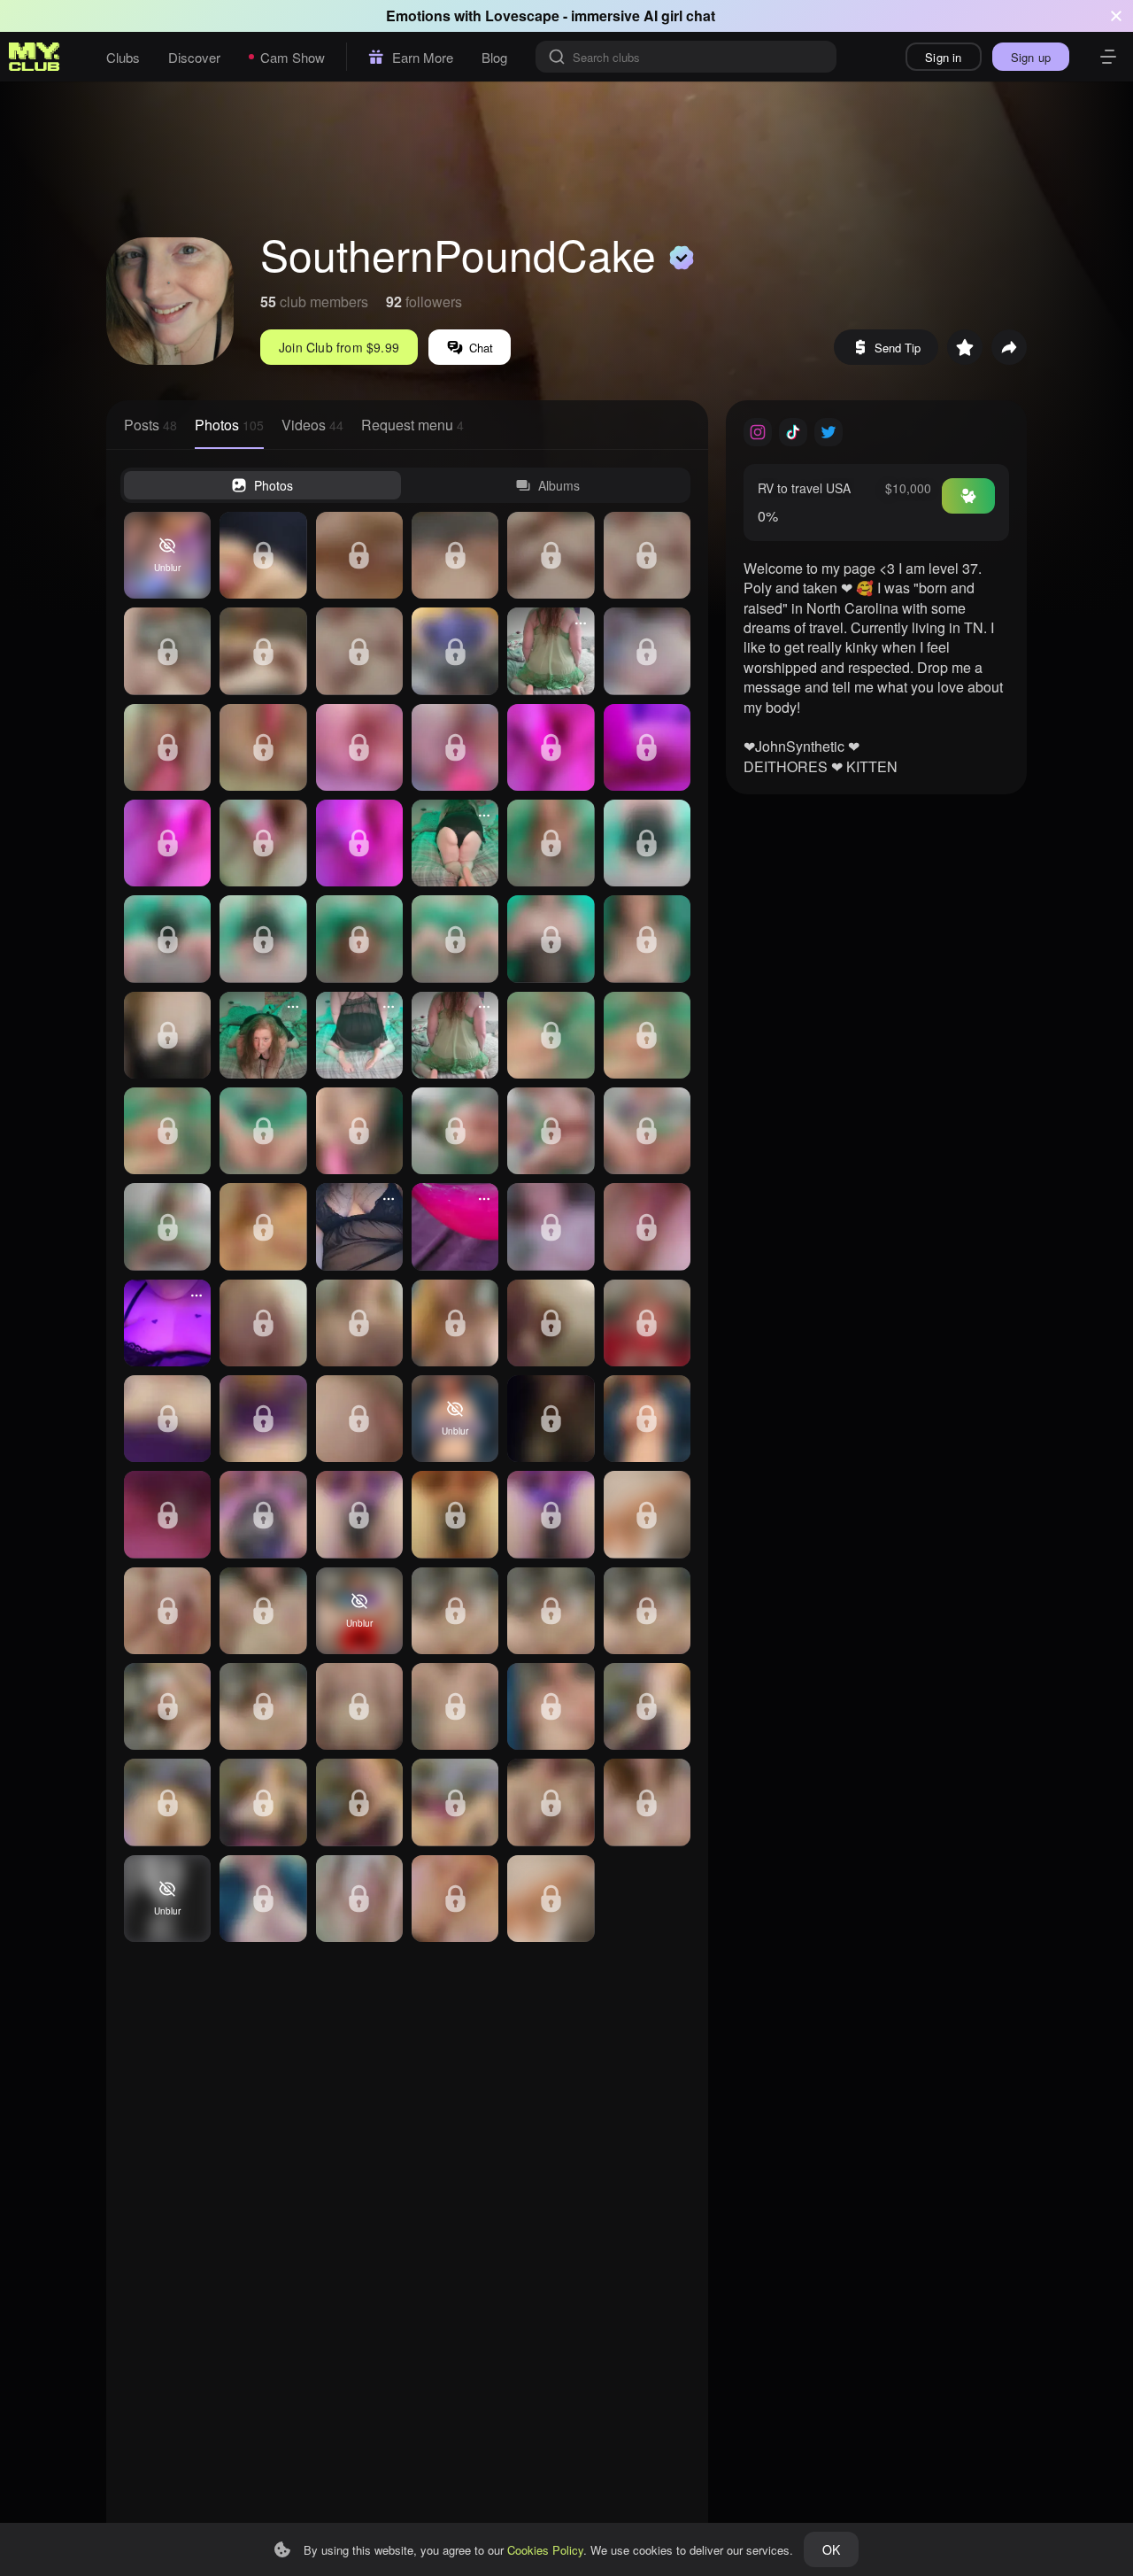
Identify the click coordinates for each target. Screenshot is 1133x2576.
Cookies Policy (545, 2550)
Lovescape (522, 15)
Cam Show (293, 57)
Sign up (1031, 57)
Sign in (943, 57)
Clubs (123, 57)
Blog (494, 57)
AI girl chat (679, 15)
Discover (194, 57)
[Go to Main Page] (35, 57)
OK (831, 2549)
